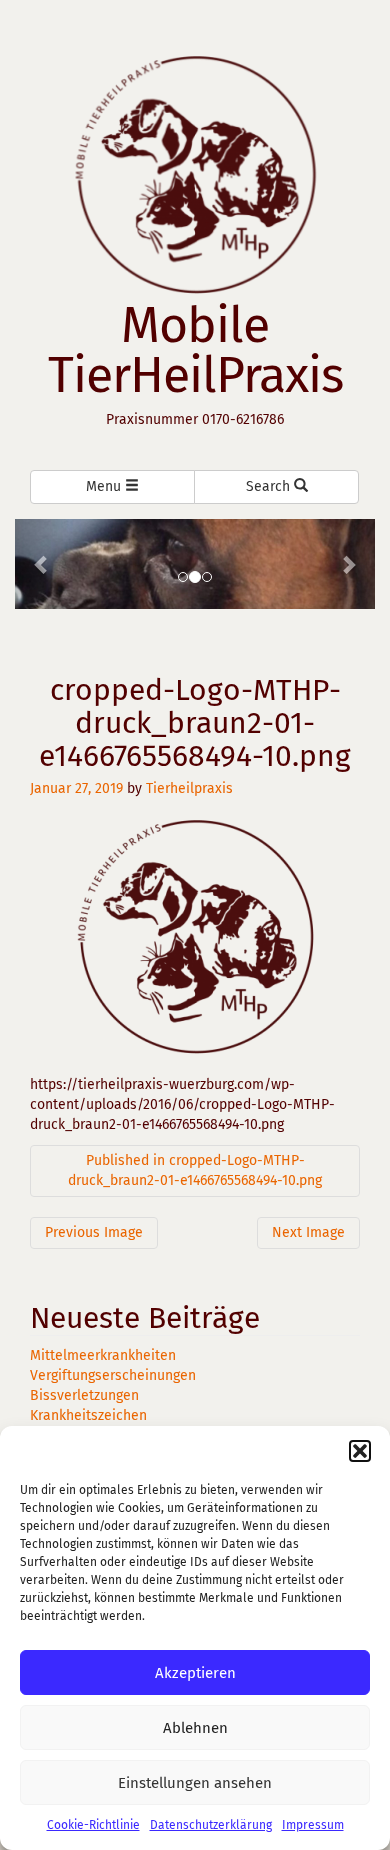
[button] (360, 1451)
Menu (105, 486)
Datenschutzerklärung (211, 1825)
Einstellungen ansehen (195, 1783)
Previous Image (94, 1232)
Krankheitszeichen (88, 1415)
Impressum (313, 1825)
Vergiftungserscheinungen (113, 1375)
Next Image (308, 1232)
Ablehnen (195, 1728)
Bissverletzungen (84, 1395)
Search (270, 486)
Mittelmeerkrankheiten (103, 1355)
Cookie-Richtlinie (93, 1825)
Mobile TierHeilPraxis (195, 350)
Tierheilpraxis (189, 788)
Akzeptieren (195, 1673)
